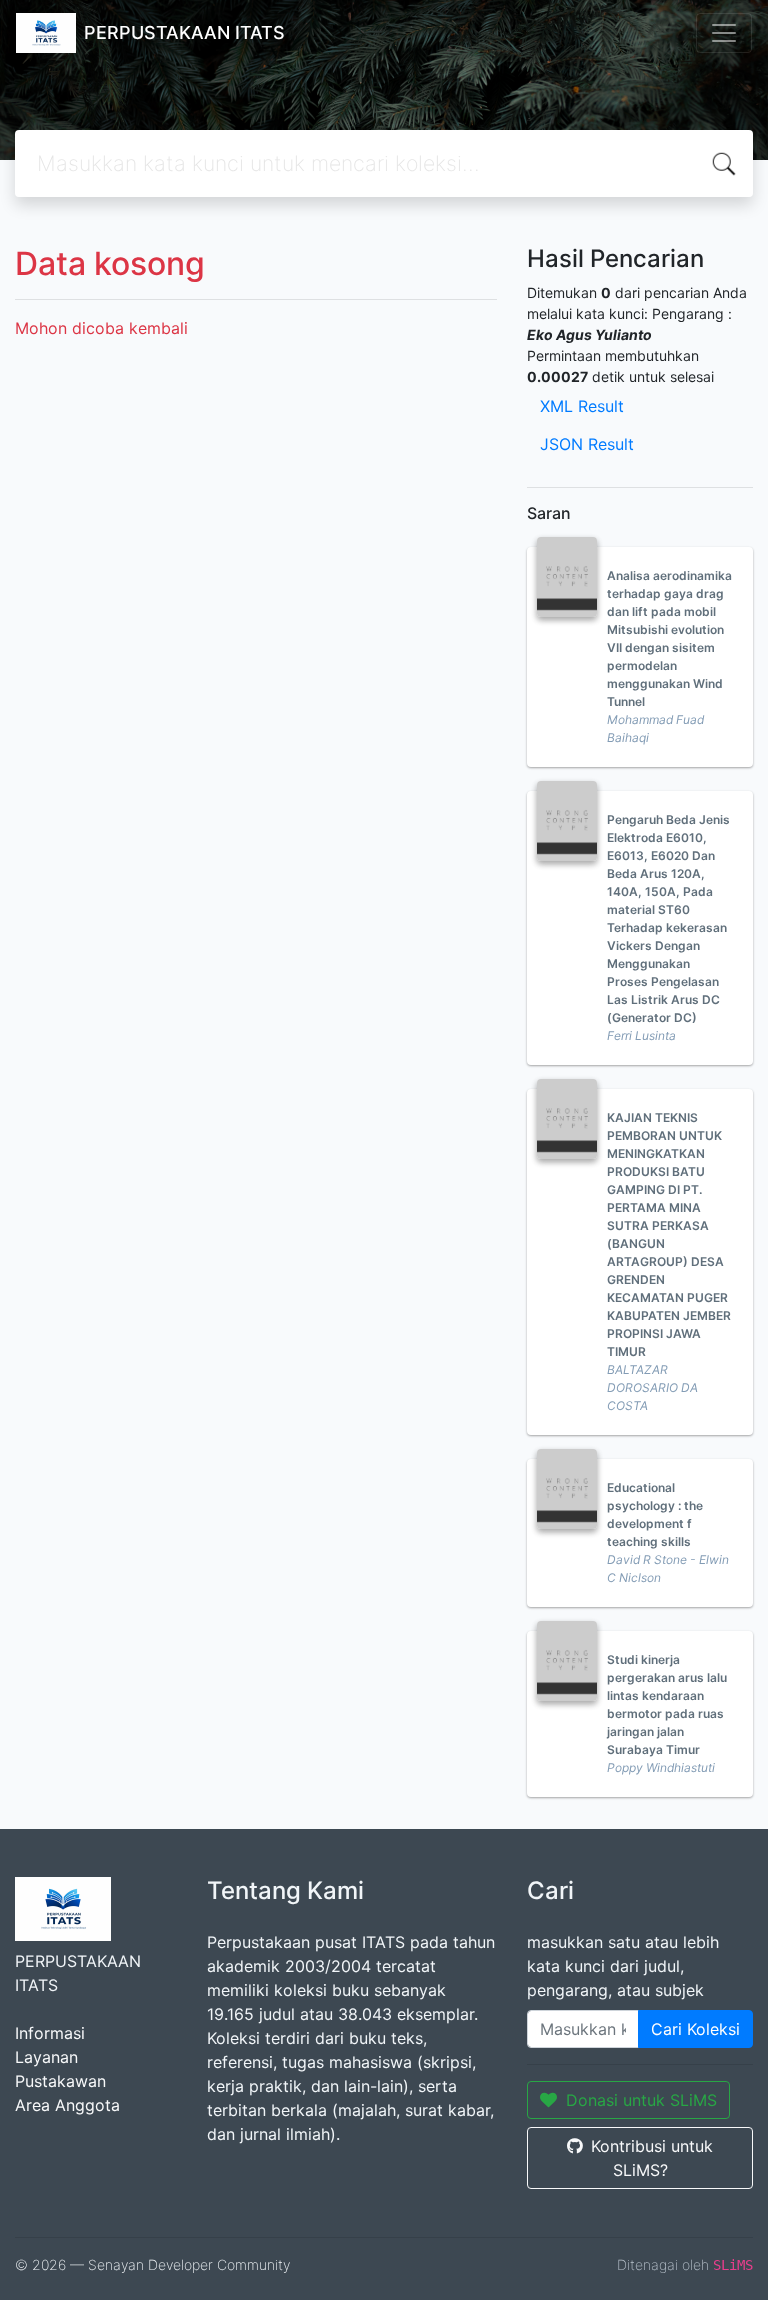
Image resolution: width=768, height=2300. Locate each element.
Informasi (50, 2033)
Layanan (46, 2057)
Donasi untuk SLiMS (641, 2100)
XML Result (582, 406)
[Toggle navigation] (724, 33)
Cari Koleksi (695, 2029)
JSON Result (587, 444)
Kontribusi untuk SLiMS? (652, 2158)
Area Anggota (67, 2105)
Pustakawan (60, 2081)
